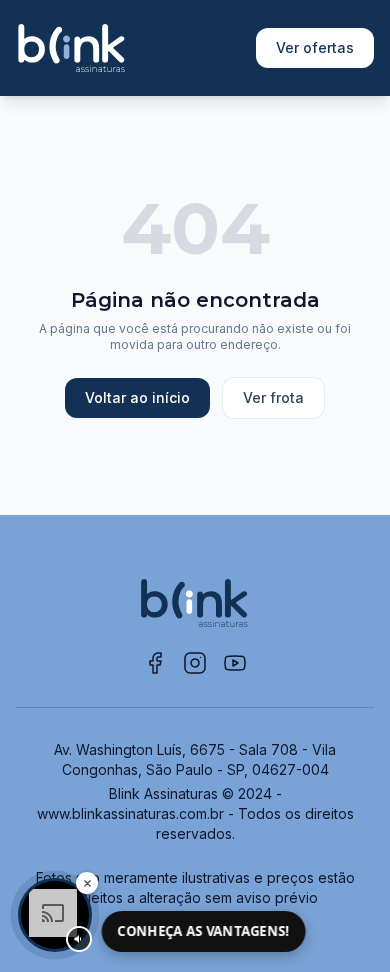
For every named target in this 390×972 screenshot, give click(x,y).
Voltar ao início (137, 397)
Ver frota (273, 397)
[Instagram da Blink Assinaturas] (195, 663)
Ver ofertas (315, 47)
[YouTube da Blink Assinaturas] (235, 663)
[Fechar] (87, 883)
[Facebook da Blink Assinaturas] (155, 663)
